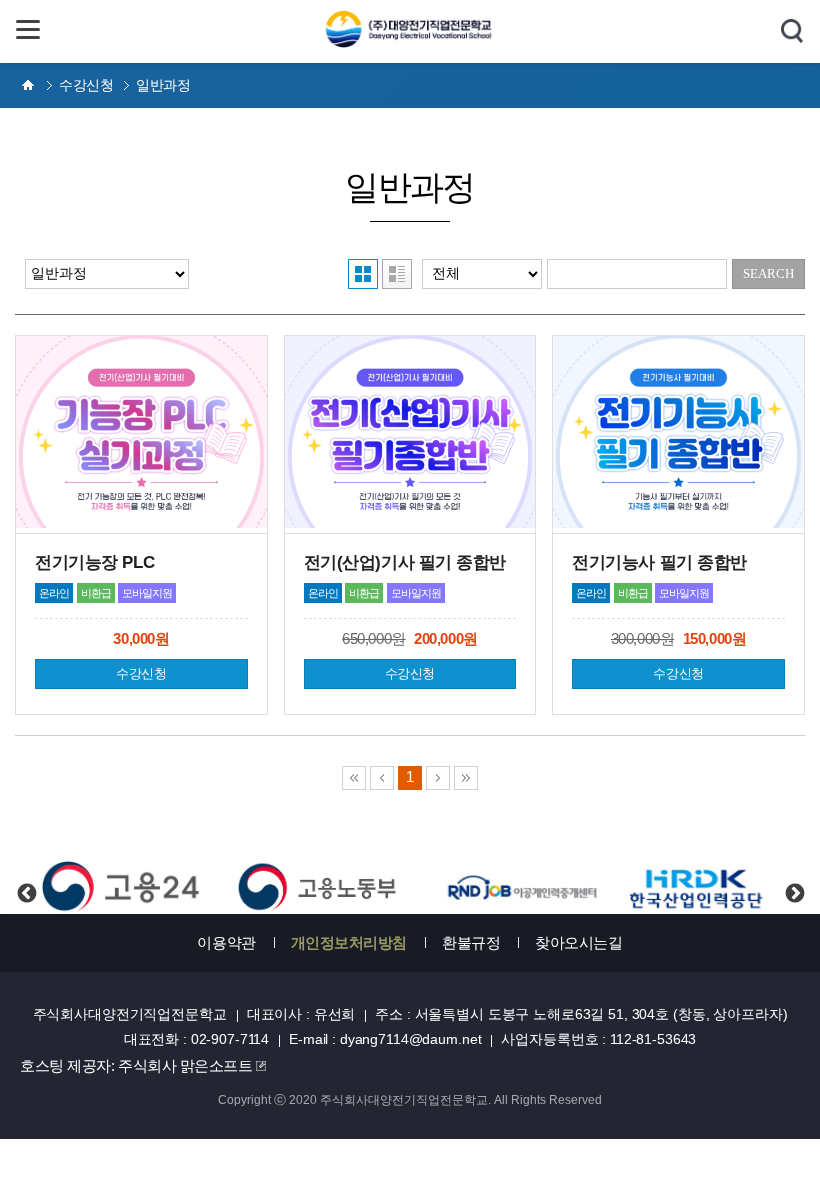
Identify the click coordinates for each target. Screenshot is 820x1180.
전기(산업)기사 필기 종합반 (405, 562)
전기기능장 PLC (94, 562)
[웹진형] (397, 274)
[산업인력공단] (698, 887)
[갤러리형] (363, 274)
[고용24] (122, 887)
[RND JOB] (521, 887)
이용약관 (226, 942)
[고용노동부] (322, 887)
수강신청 (141, 673)
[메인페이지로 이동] (410, 42)
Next (794, 877)
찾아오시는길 (578, 942)
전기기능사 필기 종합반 (659, 562)
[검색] (792, 32)
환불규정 (471, 942)
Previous (26, 877)
